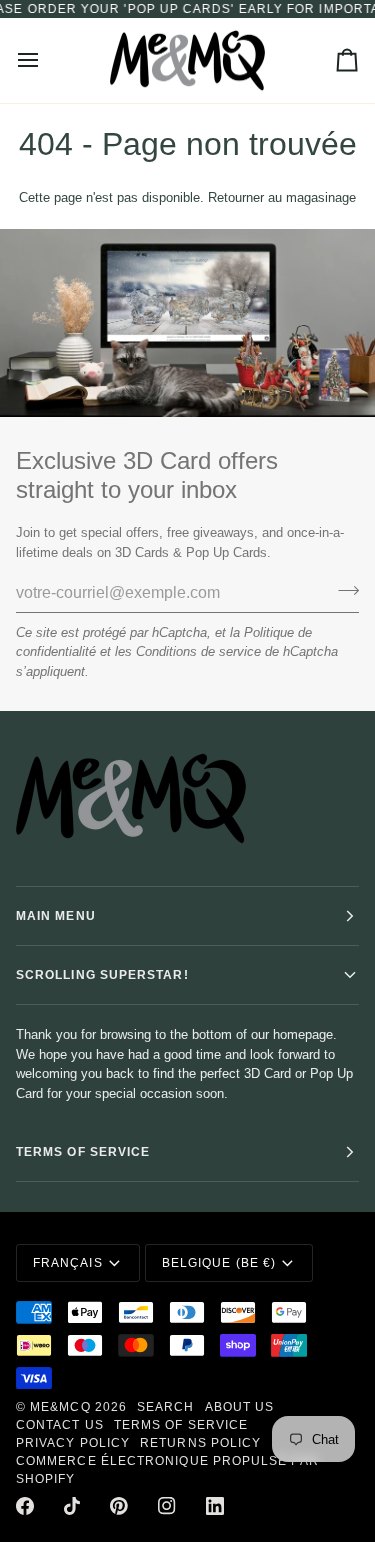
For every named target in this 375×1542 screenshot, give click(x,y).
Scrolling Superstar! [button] (102, 975)
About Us (240, 1407)
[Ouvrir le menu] (46, 60)
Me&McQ (60, 1407)
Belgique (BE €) (219, 1263)
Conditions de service (198, 651)
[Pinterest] (119, 1506)
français (68, 1263)
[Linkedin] (215, 1506)
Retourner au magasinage (282, 197)
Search (165, 1407)
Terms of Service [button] (83, 1152)
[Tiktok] (72, 1506)
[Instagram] (167, 1506)
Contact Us (60, 1425)
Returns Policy (200, 1443)
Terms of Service (181, 1425)
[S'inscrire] (342, 590)
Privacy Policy (73, 1443)
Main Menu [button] (56, 916)
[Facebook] (25, 1506)
